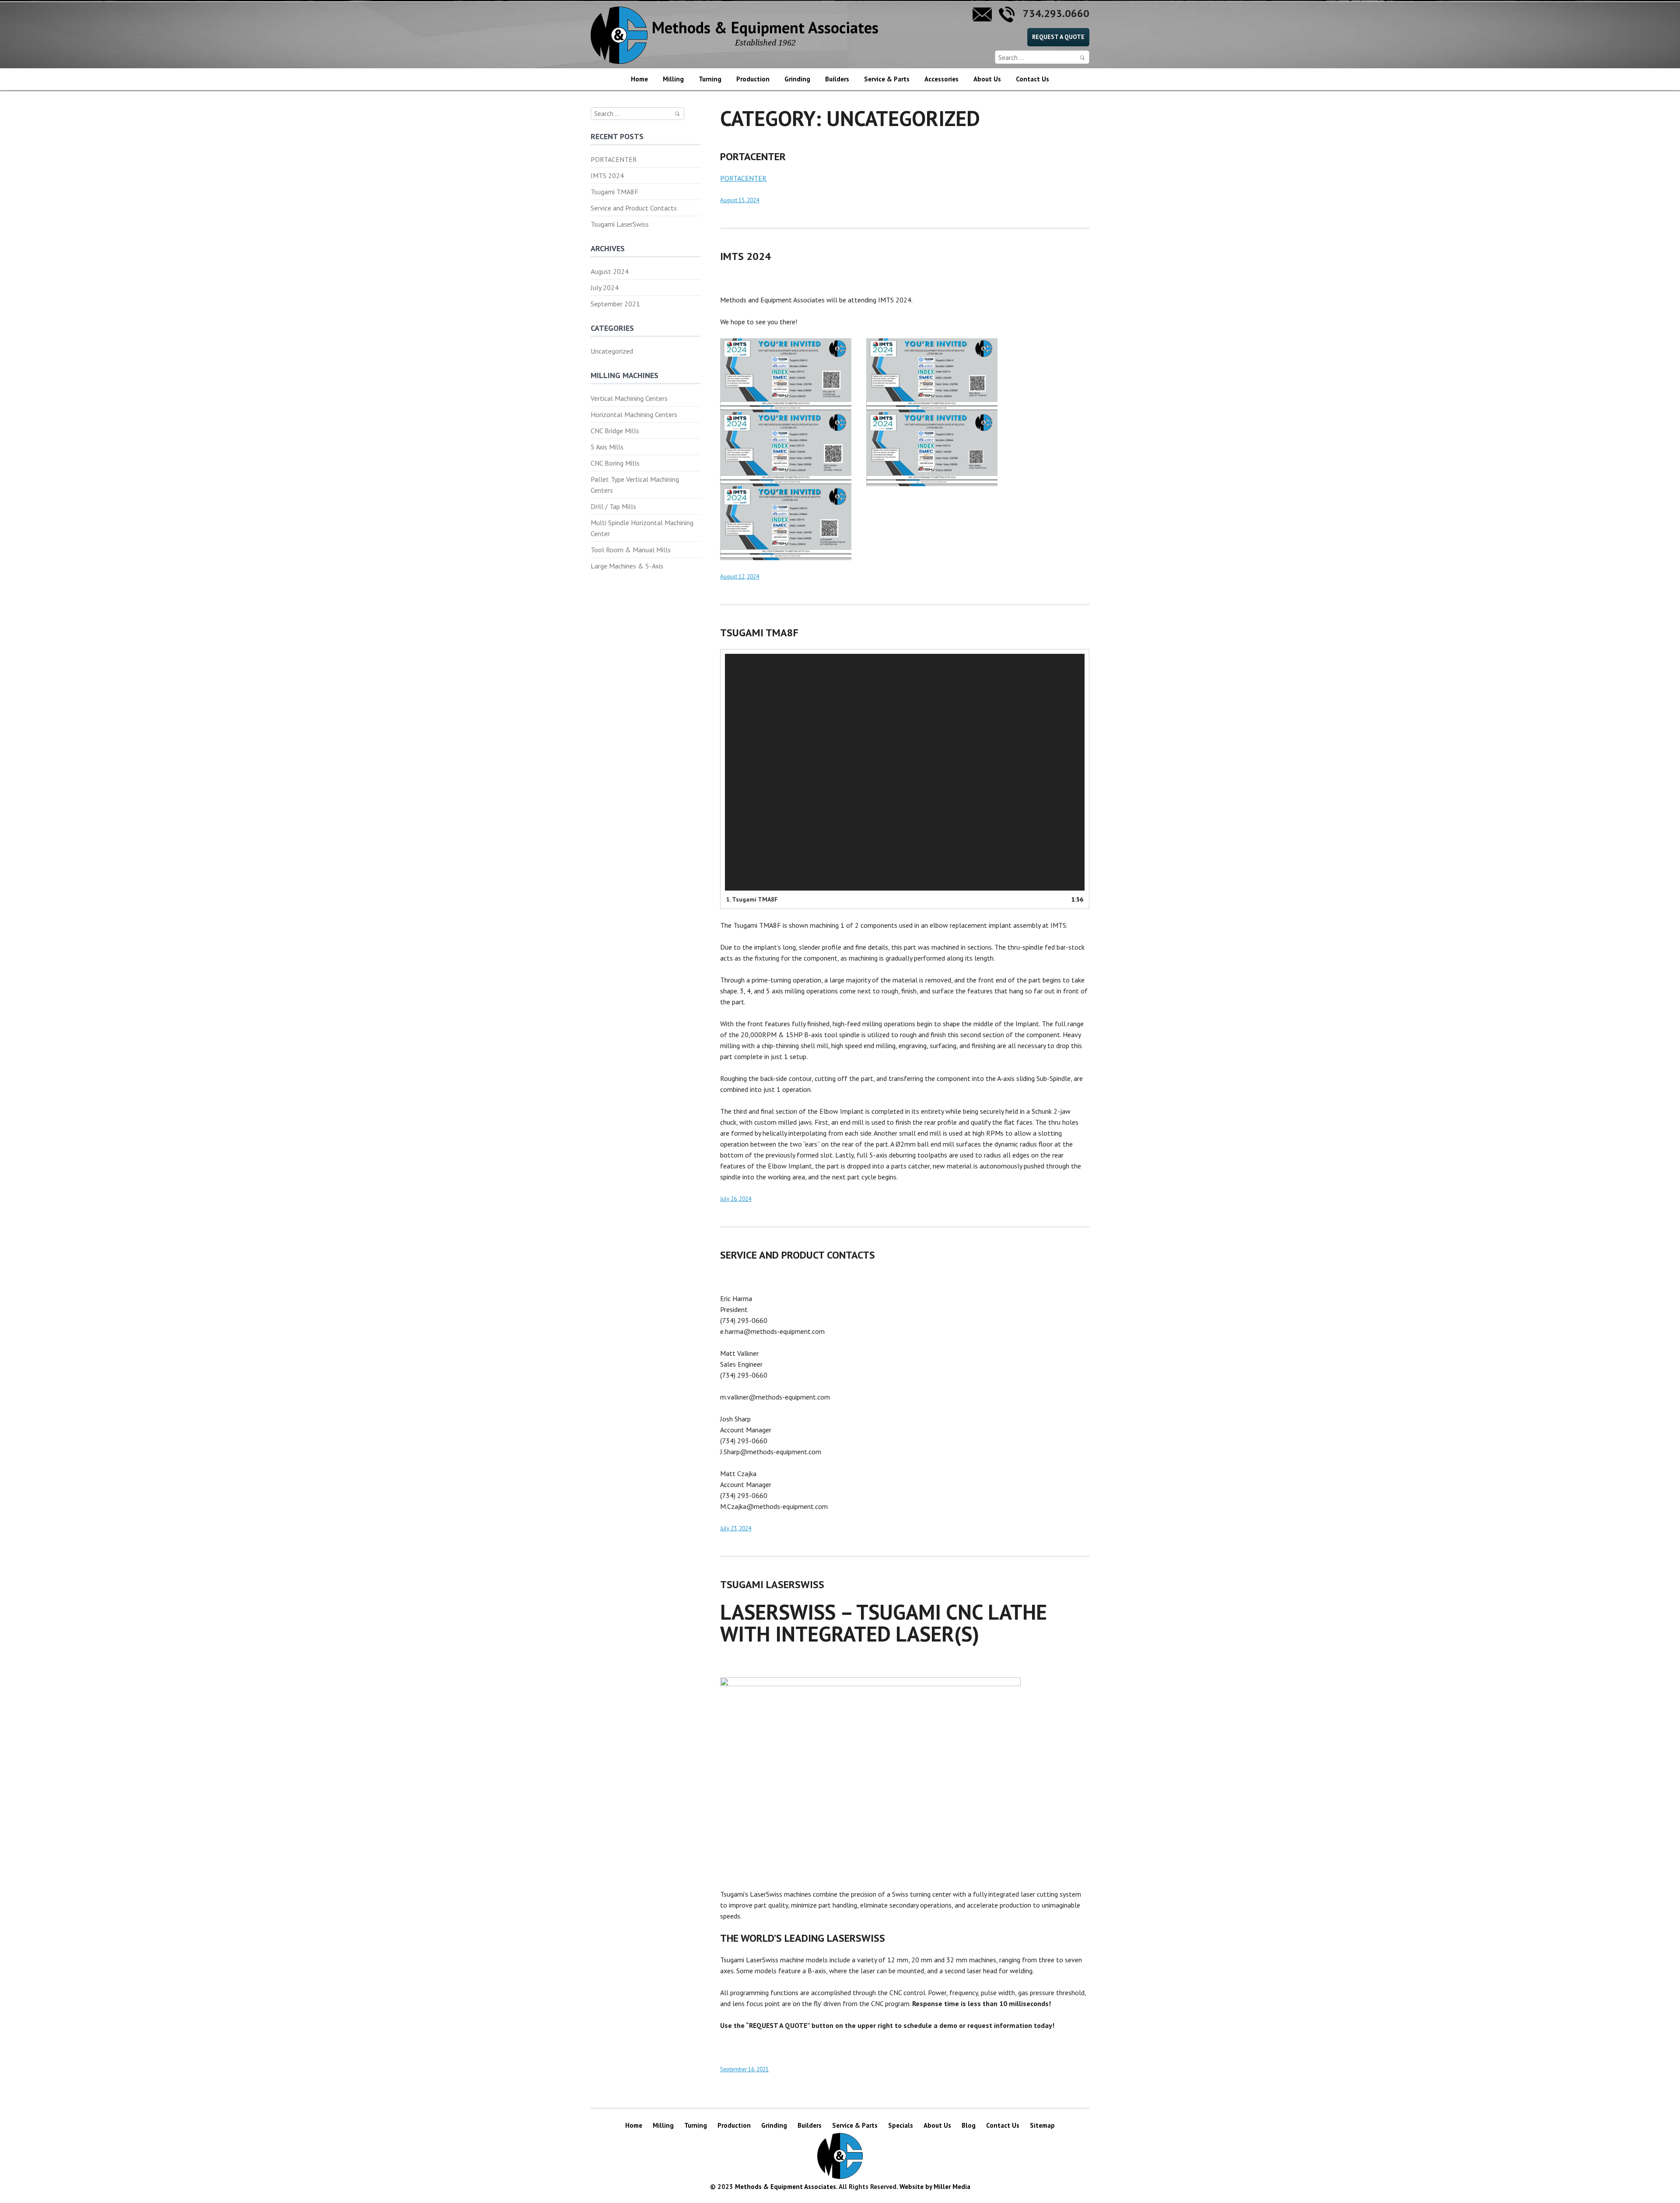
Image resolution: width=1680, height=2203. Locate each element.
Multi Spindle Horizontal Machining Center (642, 528)
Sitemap (1042, 2125)
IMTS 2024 (607, 175)
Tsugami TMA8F (614, 192)
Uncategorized (612, 351)
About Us (987, 79)
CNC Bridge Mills (615, 431)
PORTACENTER (614, 159)
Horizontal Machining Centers (634, 414)
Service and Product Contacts (634, 208)
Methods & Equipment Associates (765, 32)
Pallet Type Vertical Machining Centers (635, 485)
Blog (969, 2125)
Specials (901, 2125)
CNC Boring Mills (615, 463)
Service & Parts (887, 79)
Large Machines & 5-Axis (627, 566)
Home (639, 79)
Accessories (941, 79)
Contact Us (1032, 79)
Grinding (797, 79)
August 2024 (610, 271)
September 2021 (615, 304)
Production (753, 79)
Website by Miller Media (935, 2187)
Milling (673, 79)
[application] (905, 772)
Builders (837, 79)
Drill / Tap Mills (613, 506)
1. (752, 899)
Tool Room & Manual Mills (631, 550)
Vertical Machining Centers (629, 398)
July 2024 (605, 288)
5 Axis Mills (607, 447)
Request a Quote (1058, 37)
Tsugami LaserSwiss (620, 224)
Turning (710, 79)
